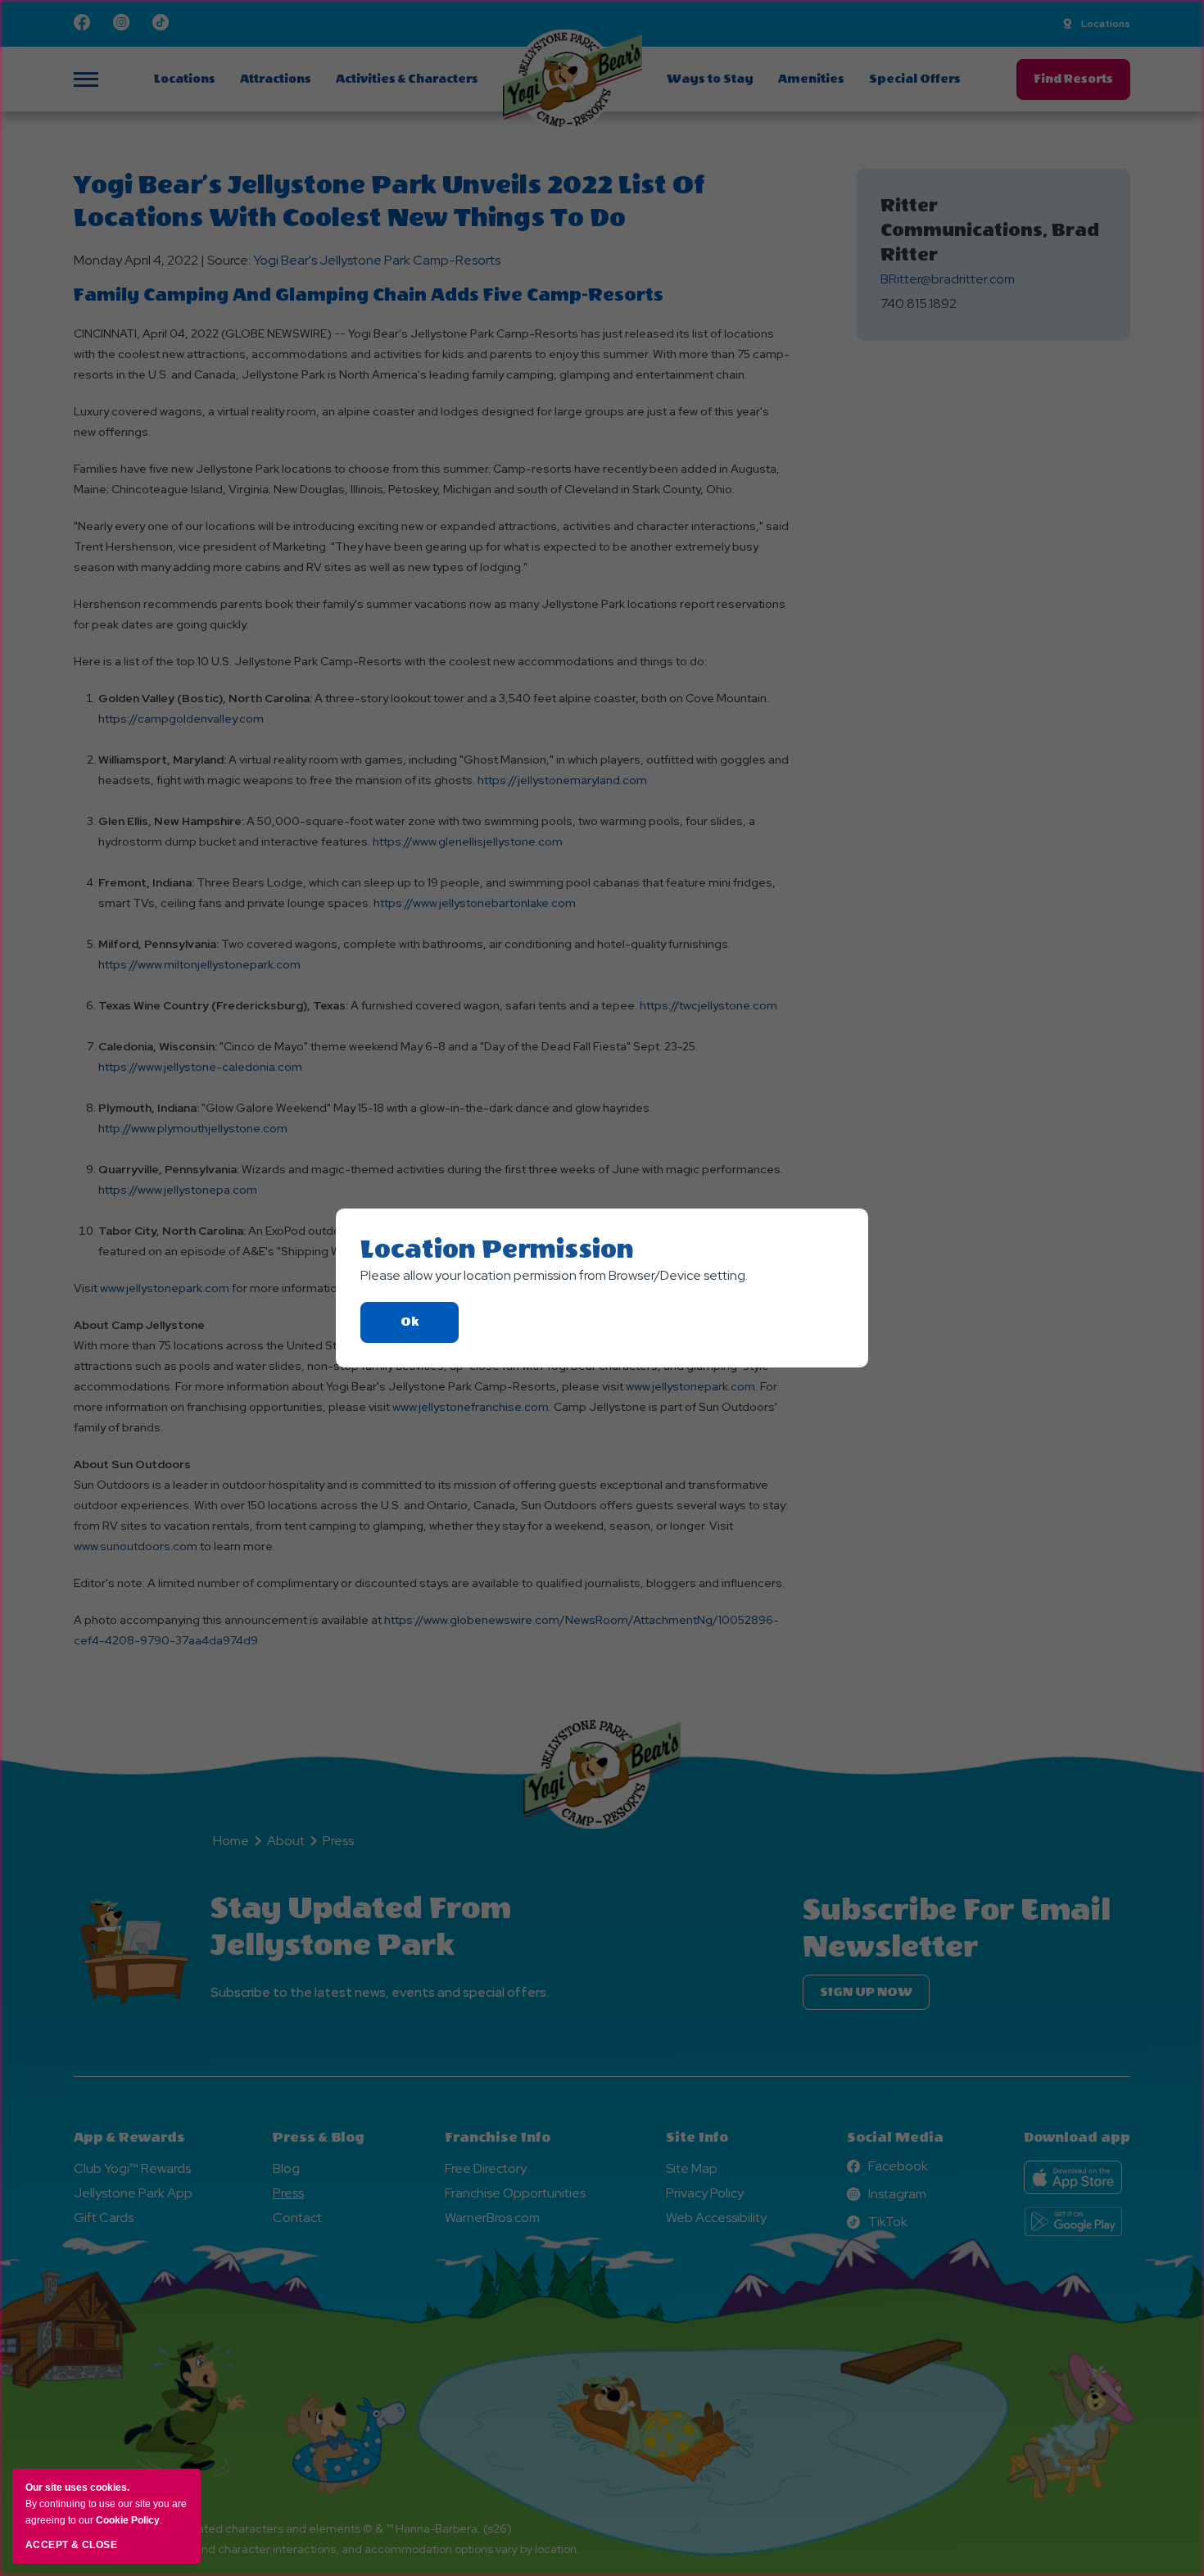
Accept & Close (71, 2545)
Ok (430, 1329)
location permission (497, 1249)
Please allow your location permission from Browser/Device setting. (554, 1275)
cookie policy (128, 2520)
